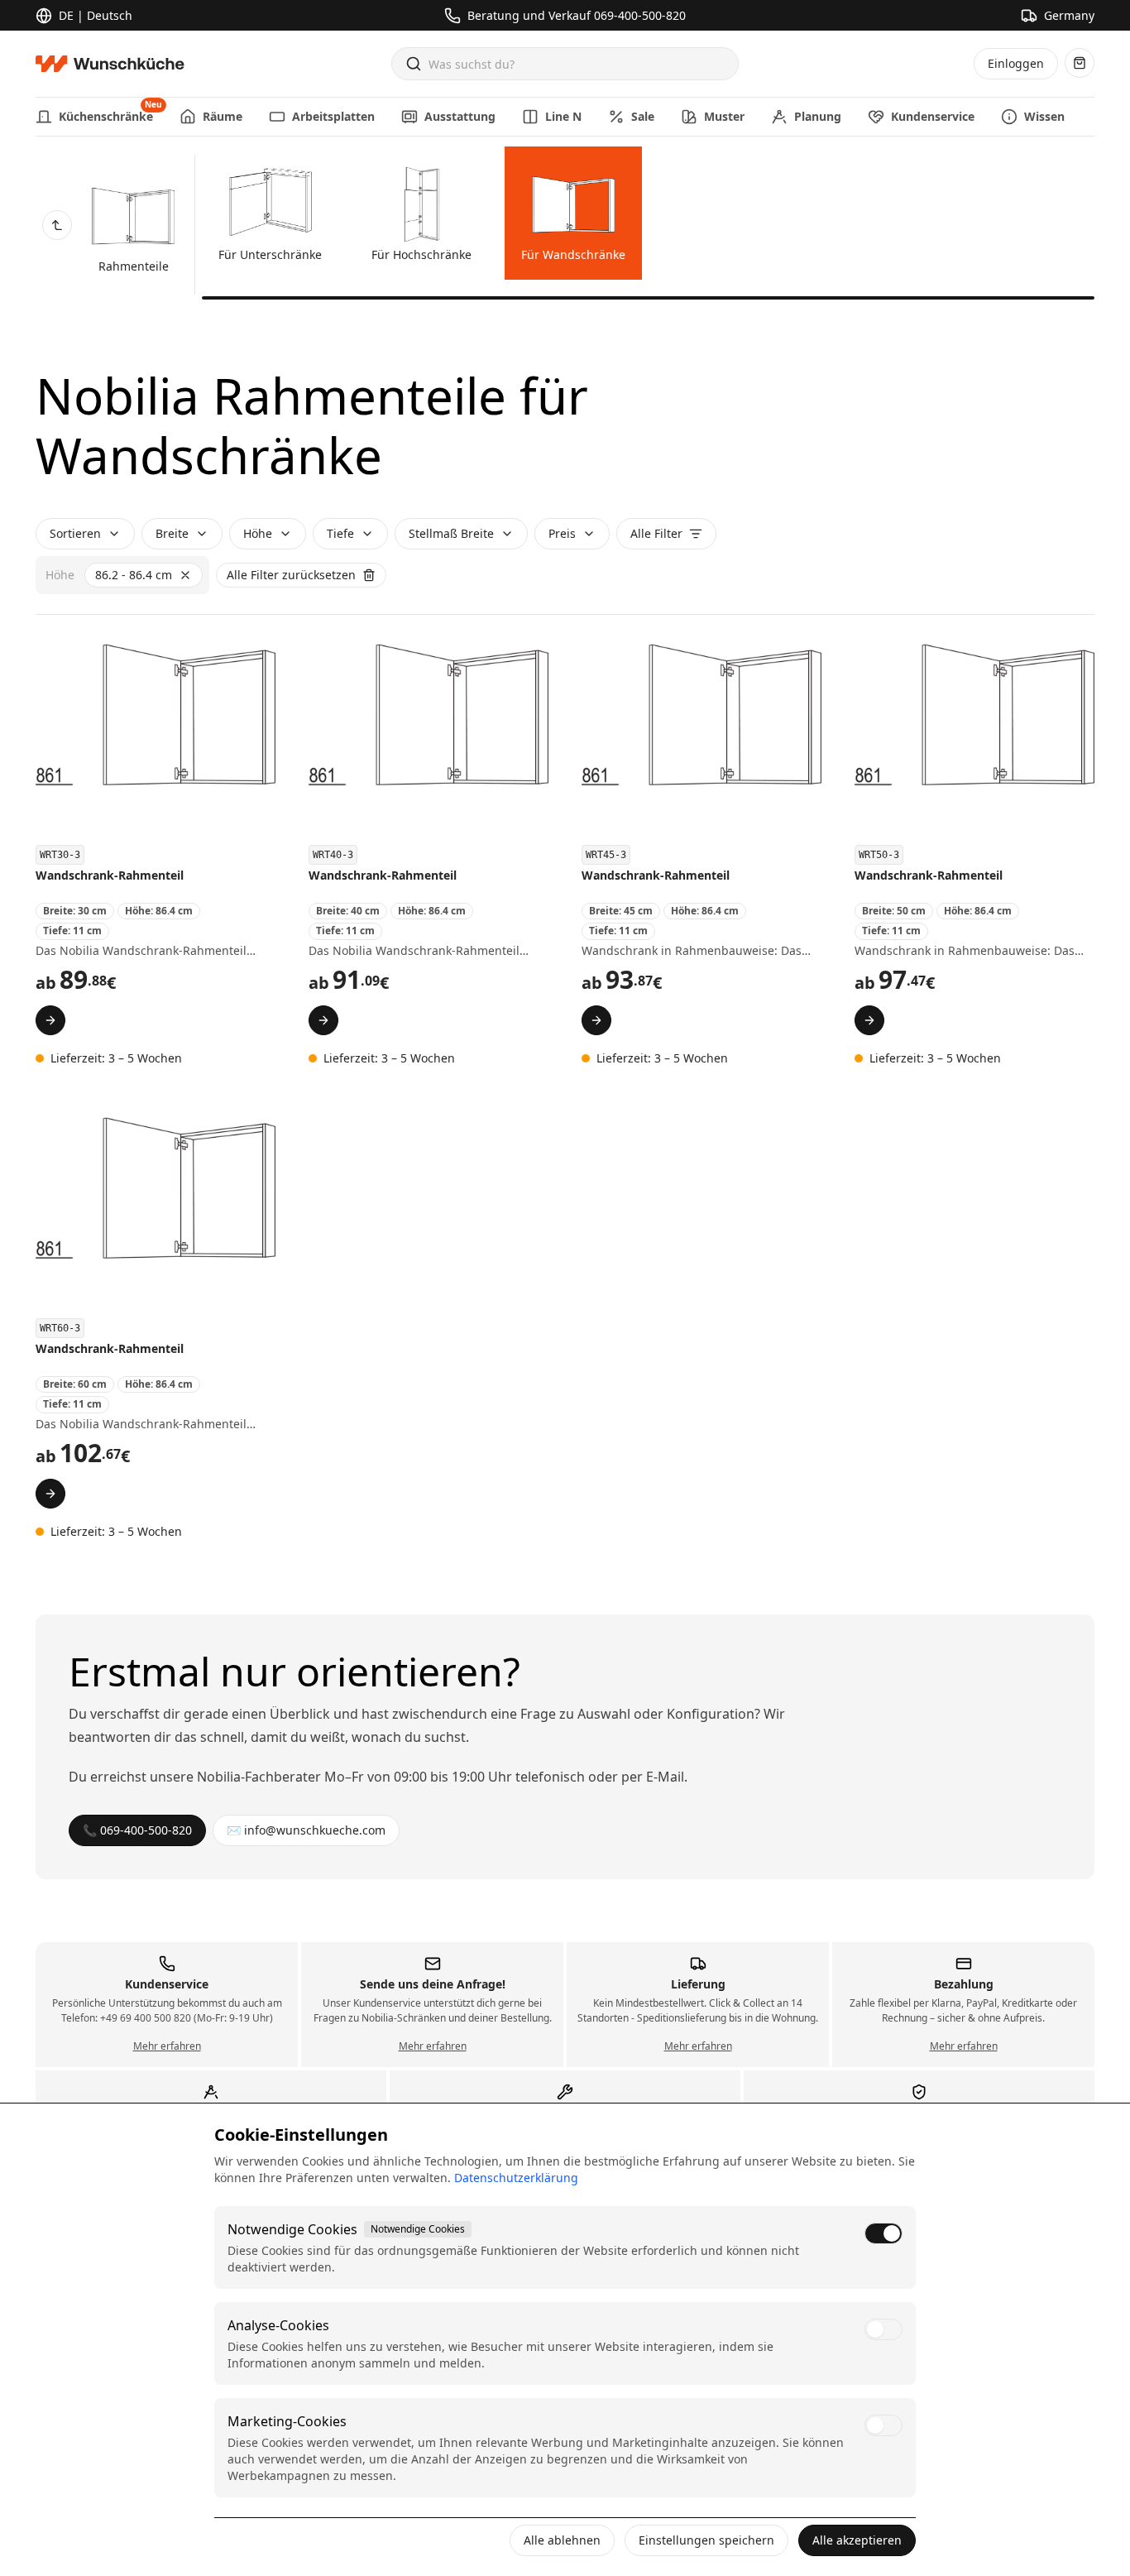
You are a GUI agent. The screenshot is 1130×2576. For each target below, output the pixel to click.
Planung (818, 116)
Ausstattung (460, 116)
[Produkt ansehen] (50, 1020)
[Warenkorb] (1080, 63)
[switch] (883, 2233)
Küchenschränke (106, 111)
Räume (223, 116)
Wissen (1044, 116)
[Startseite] (115, 64)
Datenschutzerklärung (516, 2178)
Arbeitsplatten (333, 116)
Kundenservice (933, 116)
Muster (724, 116)
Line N (563, 116)
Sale (643, 116)
